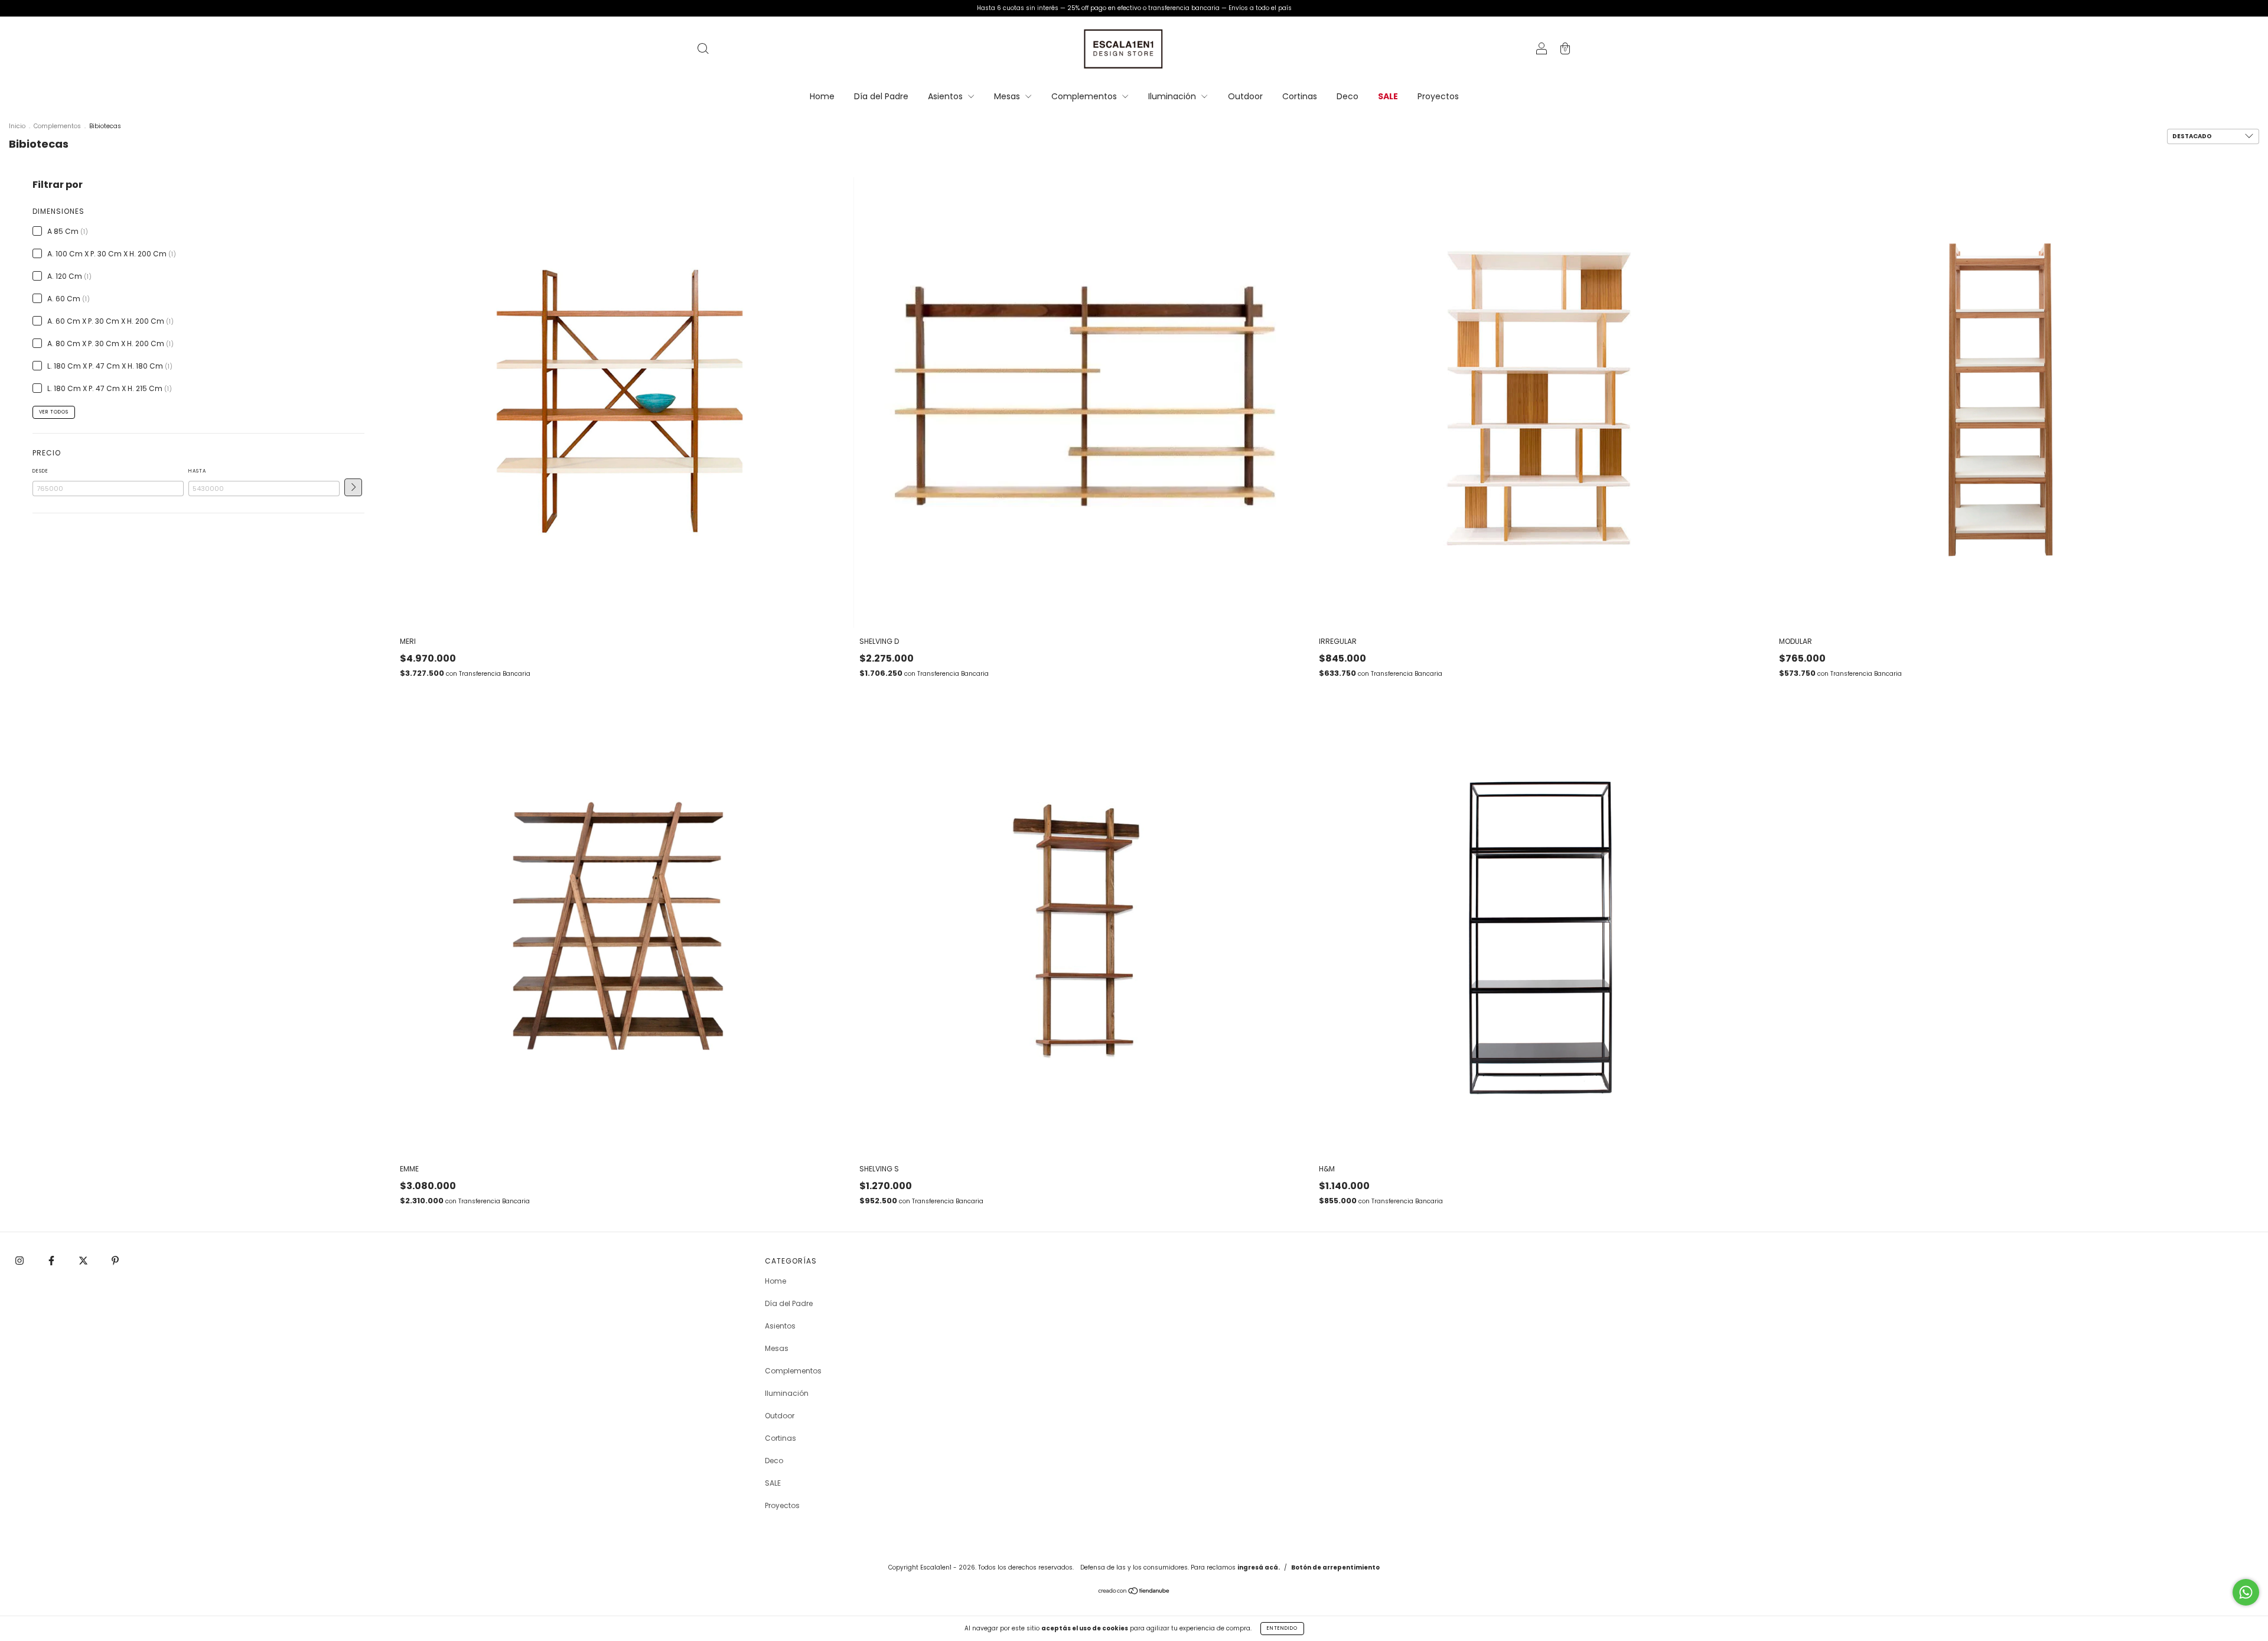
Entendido (1282, 1628)
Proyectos (1438, 96)
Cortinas (1300, 96)
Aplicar (353, 487)
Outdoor (1245, 96)
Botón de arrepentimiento (1335, 1567)
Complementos (1085, 96)
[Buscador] (703, 50)
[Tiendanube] (1134, 1592)
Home (822, 96)
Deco (1348, 96)
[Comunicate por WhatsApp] (2246, 1592)
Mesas (1008, 96)
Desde (40, 471)
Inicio (17, 126)
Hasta (197, 471)
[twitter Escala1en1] (84, 1261)
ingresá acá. (1259, 1567)
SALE (1388, 96)
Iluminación (1173, 96)
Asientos (946, 96)
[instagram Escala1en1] (20, 1261)
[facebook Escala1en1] (52, 1261)
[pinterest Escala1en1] (115, 1261)
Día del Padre (881, 96)
